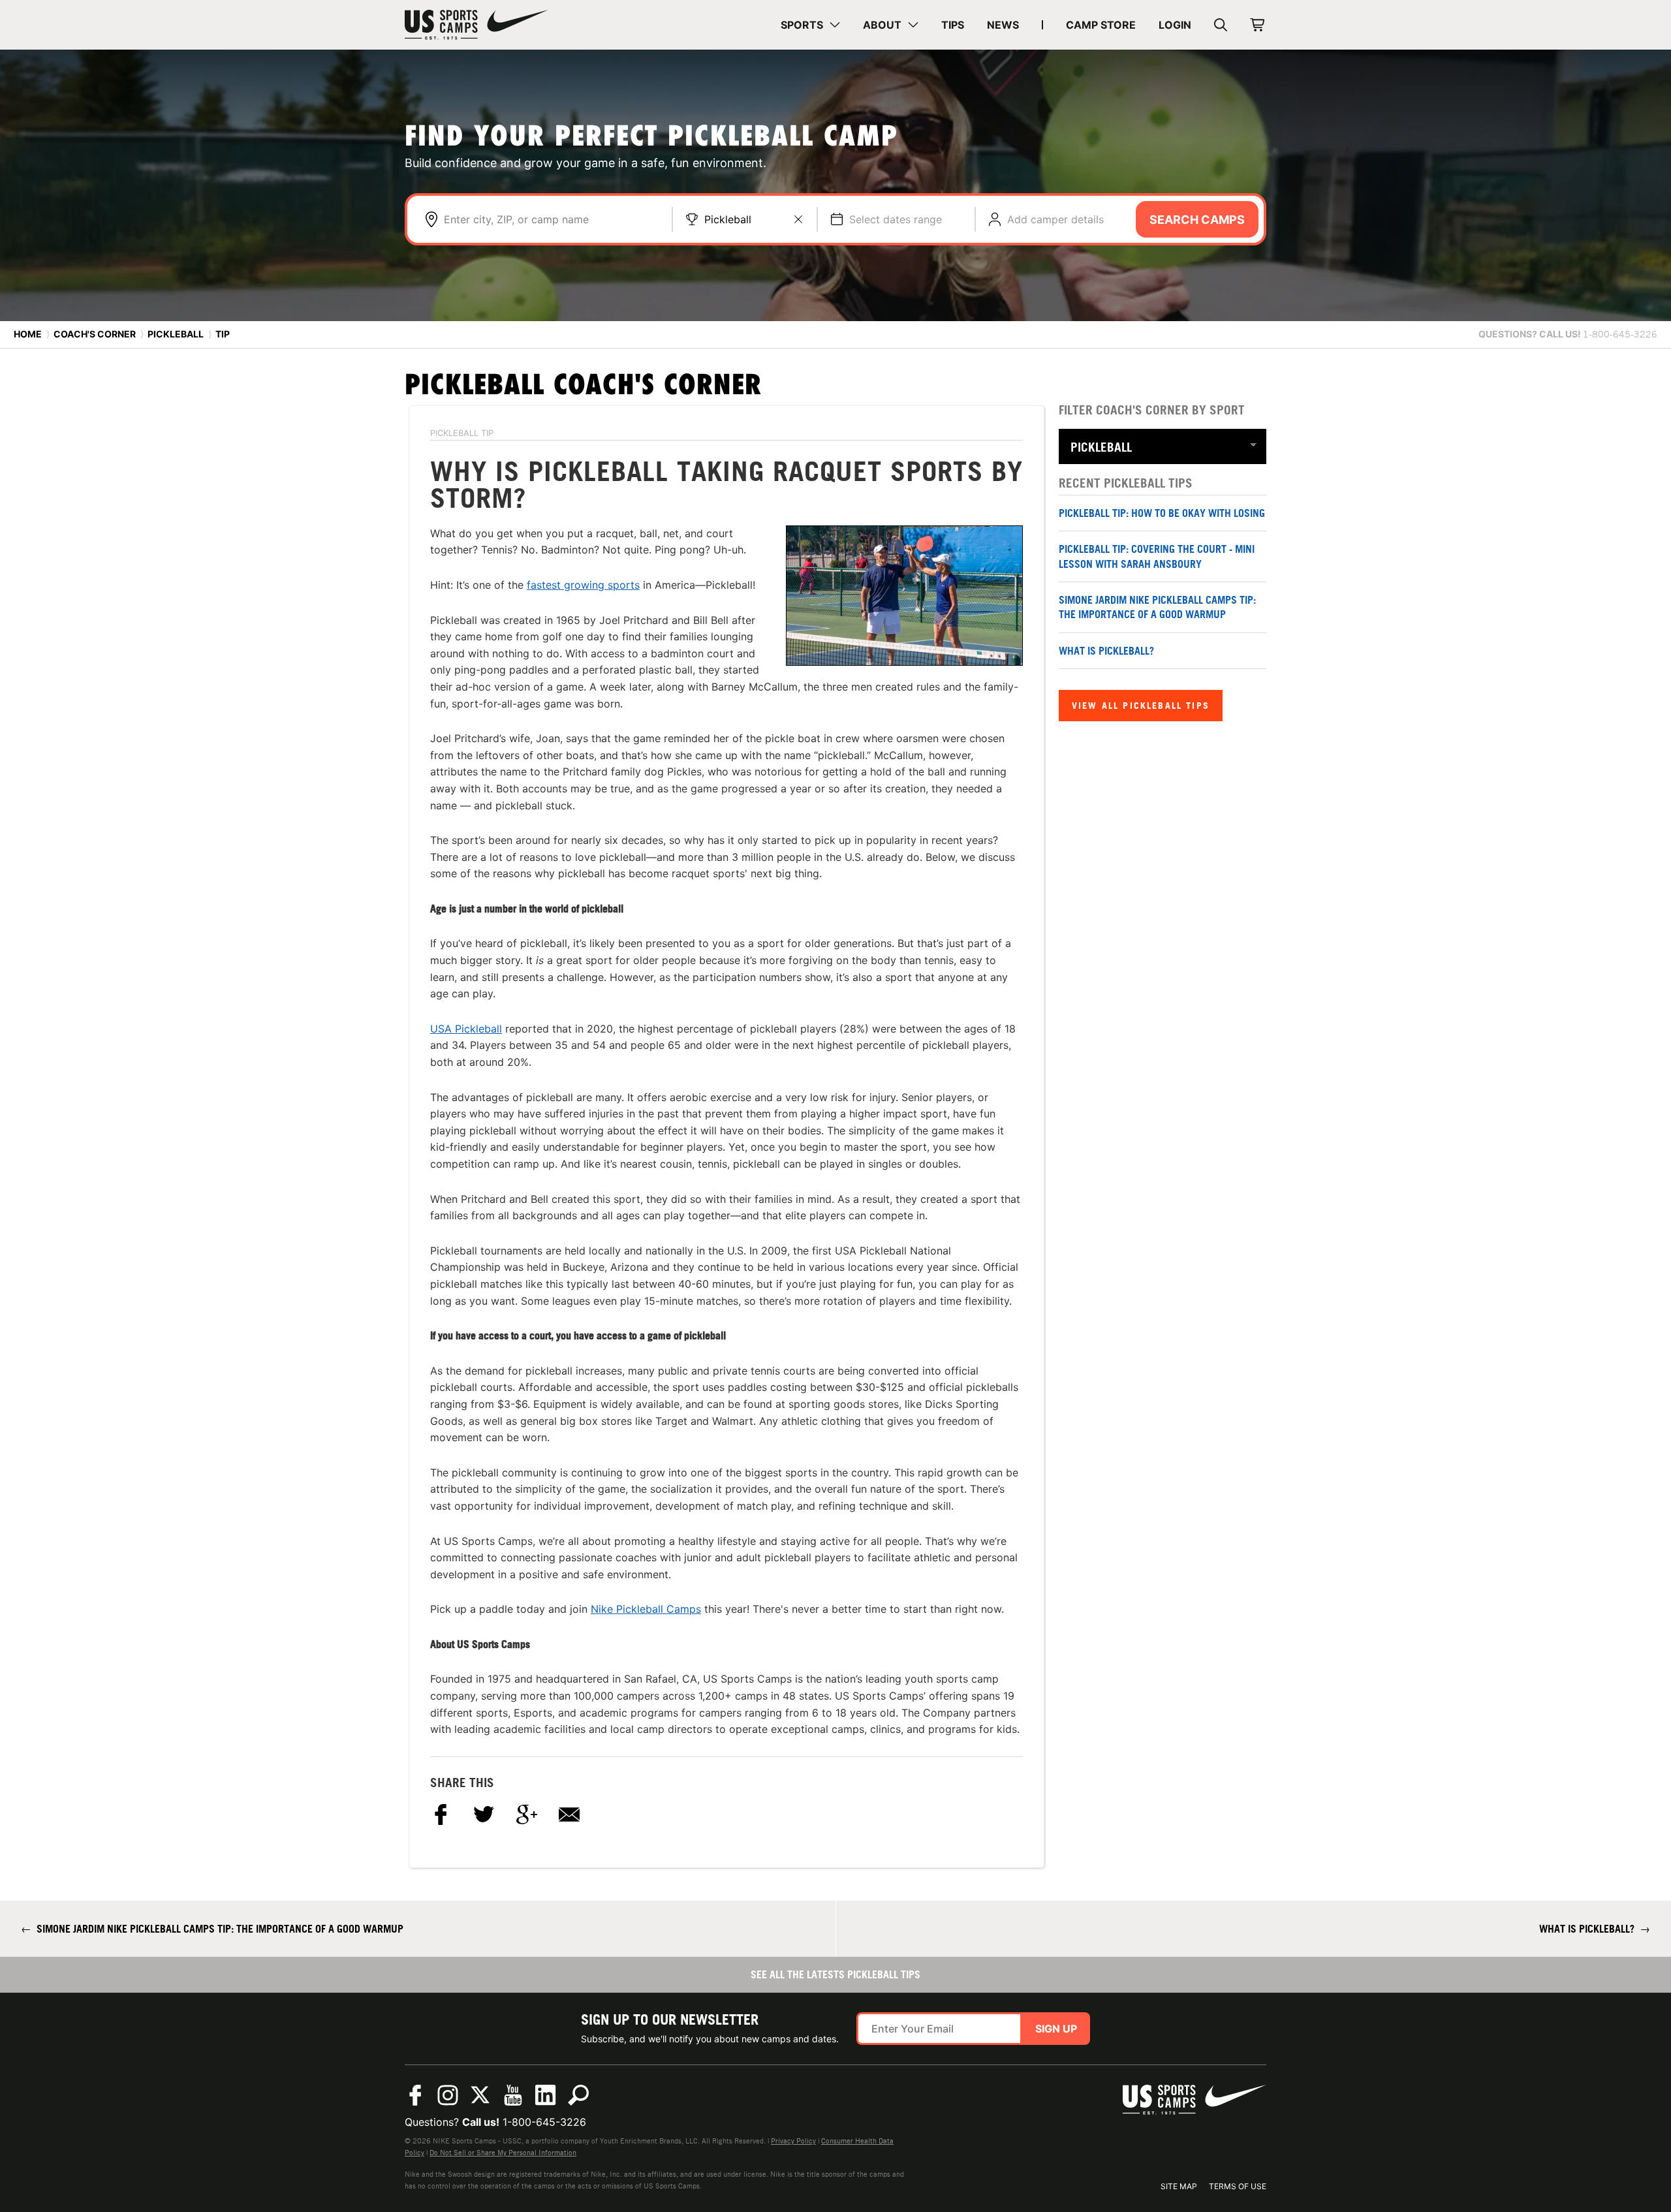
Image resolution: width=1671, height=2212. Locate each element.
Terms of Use (1238, 2186)
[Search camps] (578, 2095)
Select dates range (896, 219)
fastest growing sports (583, 585)
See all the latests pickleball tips (835, 1974)
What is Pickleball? (1106, 651)
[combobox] (551, 219)
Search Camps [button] (1197, 220)
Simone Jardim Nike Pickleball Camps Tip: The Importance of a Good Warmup (1157, 607)
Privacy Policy (793, 2141)
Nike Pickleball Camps (646, 1609)
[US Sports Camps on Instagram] (448, 2095)
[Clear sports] (798, 219)
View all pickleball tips (1141, 705)
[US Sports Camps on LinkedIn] (546, 2095)
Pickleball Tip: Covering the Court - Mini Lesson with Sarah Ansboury (1157, 556)
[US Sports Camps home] (476, 25)
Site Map (1179, 2186)
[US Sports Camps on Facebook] (415, 2095)
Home (28, 334)
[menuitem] (810, 25)
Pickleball (728, 219)
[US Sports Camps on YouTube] (513, 2095)
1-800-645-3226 (544, 2122)
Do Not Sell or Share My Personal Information (503, 2153)
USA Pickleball (466, 1029)
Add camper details (1055, 219)
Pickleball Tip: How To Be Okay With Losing (1162, 513)
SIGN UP (1056, 2029)
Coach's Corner (95, 334)
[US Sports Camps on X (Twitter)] (480, 2095)
